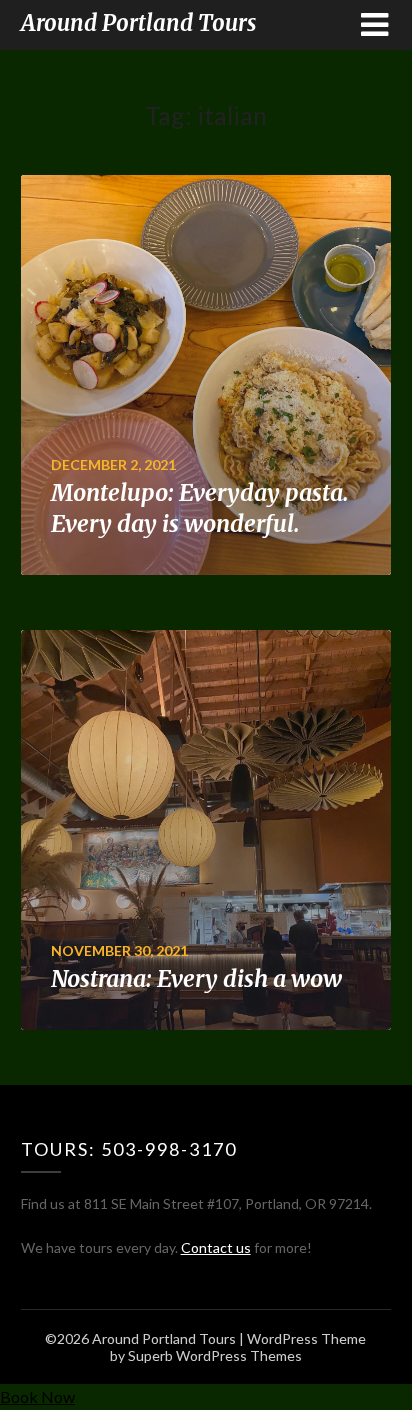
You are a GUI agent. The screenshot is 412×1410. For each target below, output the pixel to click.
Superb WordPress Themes (215, 1355)
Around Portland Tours (138, 23)
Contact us (216, 1247)
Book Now (37, 1396)
